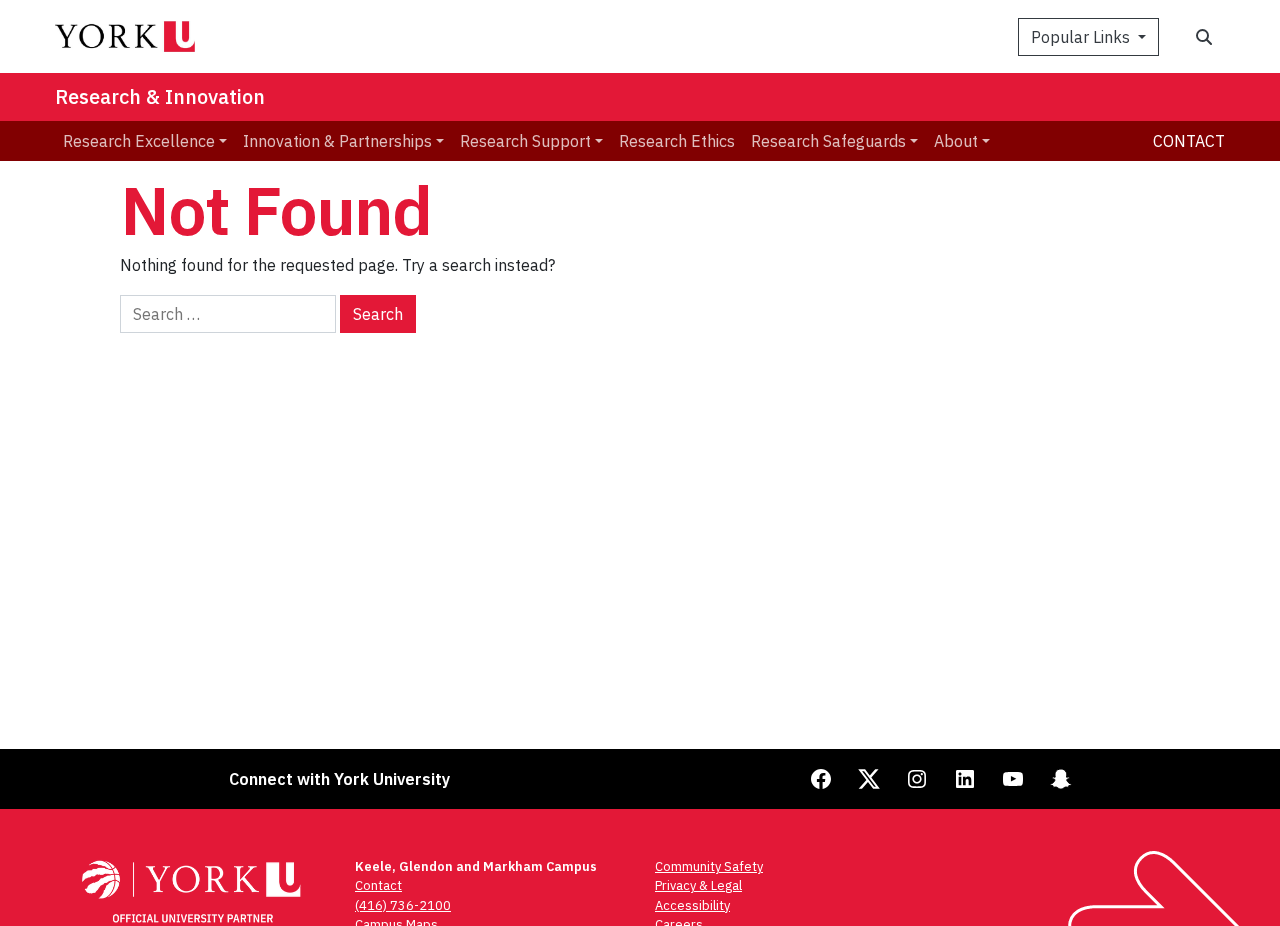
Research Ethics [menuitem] (677, 141)
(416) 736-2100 (403, 905)
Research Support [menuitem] (525, 141)
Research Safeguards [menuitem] (828, 141)
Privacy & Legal (698, 885)
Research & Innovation (160, 96)
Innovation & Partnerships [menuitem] (337, 141)
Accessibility (692, 905)
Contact (1189, 141)
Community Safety (709, 866)
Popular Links (1082, 37)
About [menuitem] (956, 141)
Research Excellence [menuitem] (139, 141)
